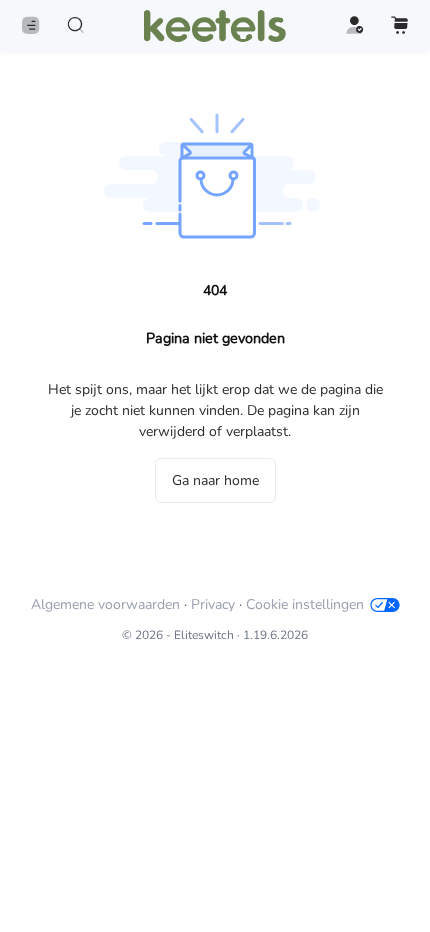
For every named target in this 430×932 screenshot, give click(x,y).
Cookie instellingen (305, 604)
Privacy (213, 604)
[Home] (215, 26)
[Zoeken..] (75, 25)
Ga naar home (215, 480)
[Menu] (30, 25)
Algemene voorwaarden (105, 604)
